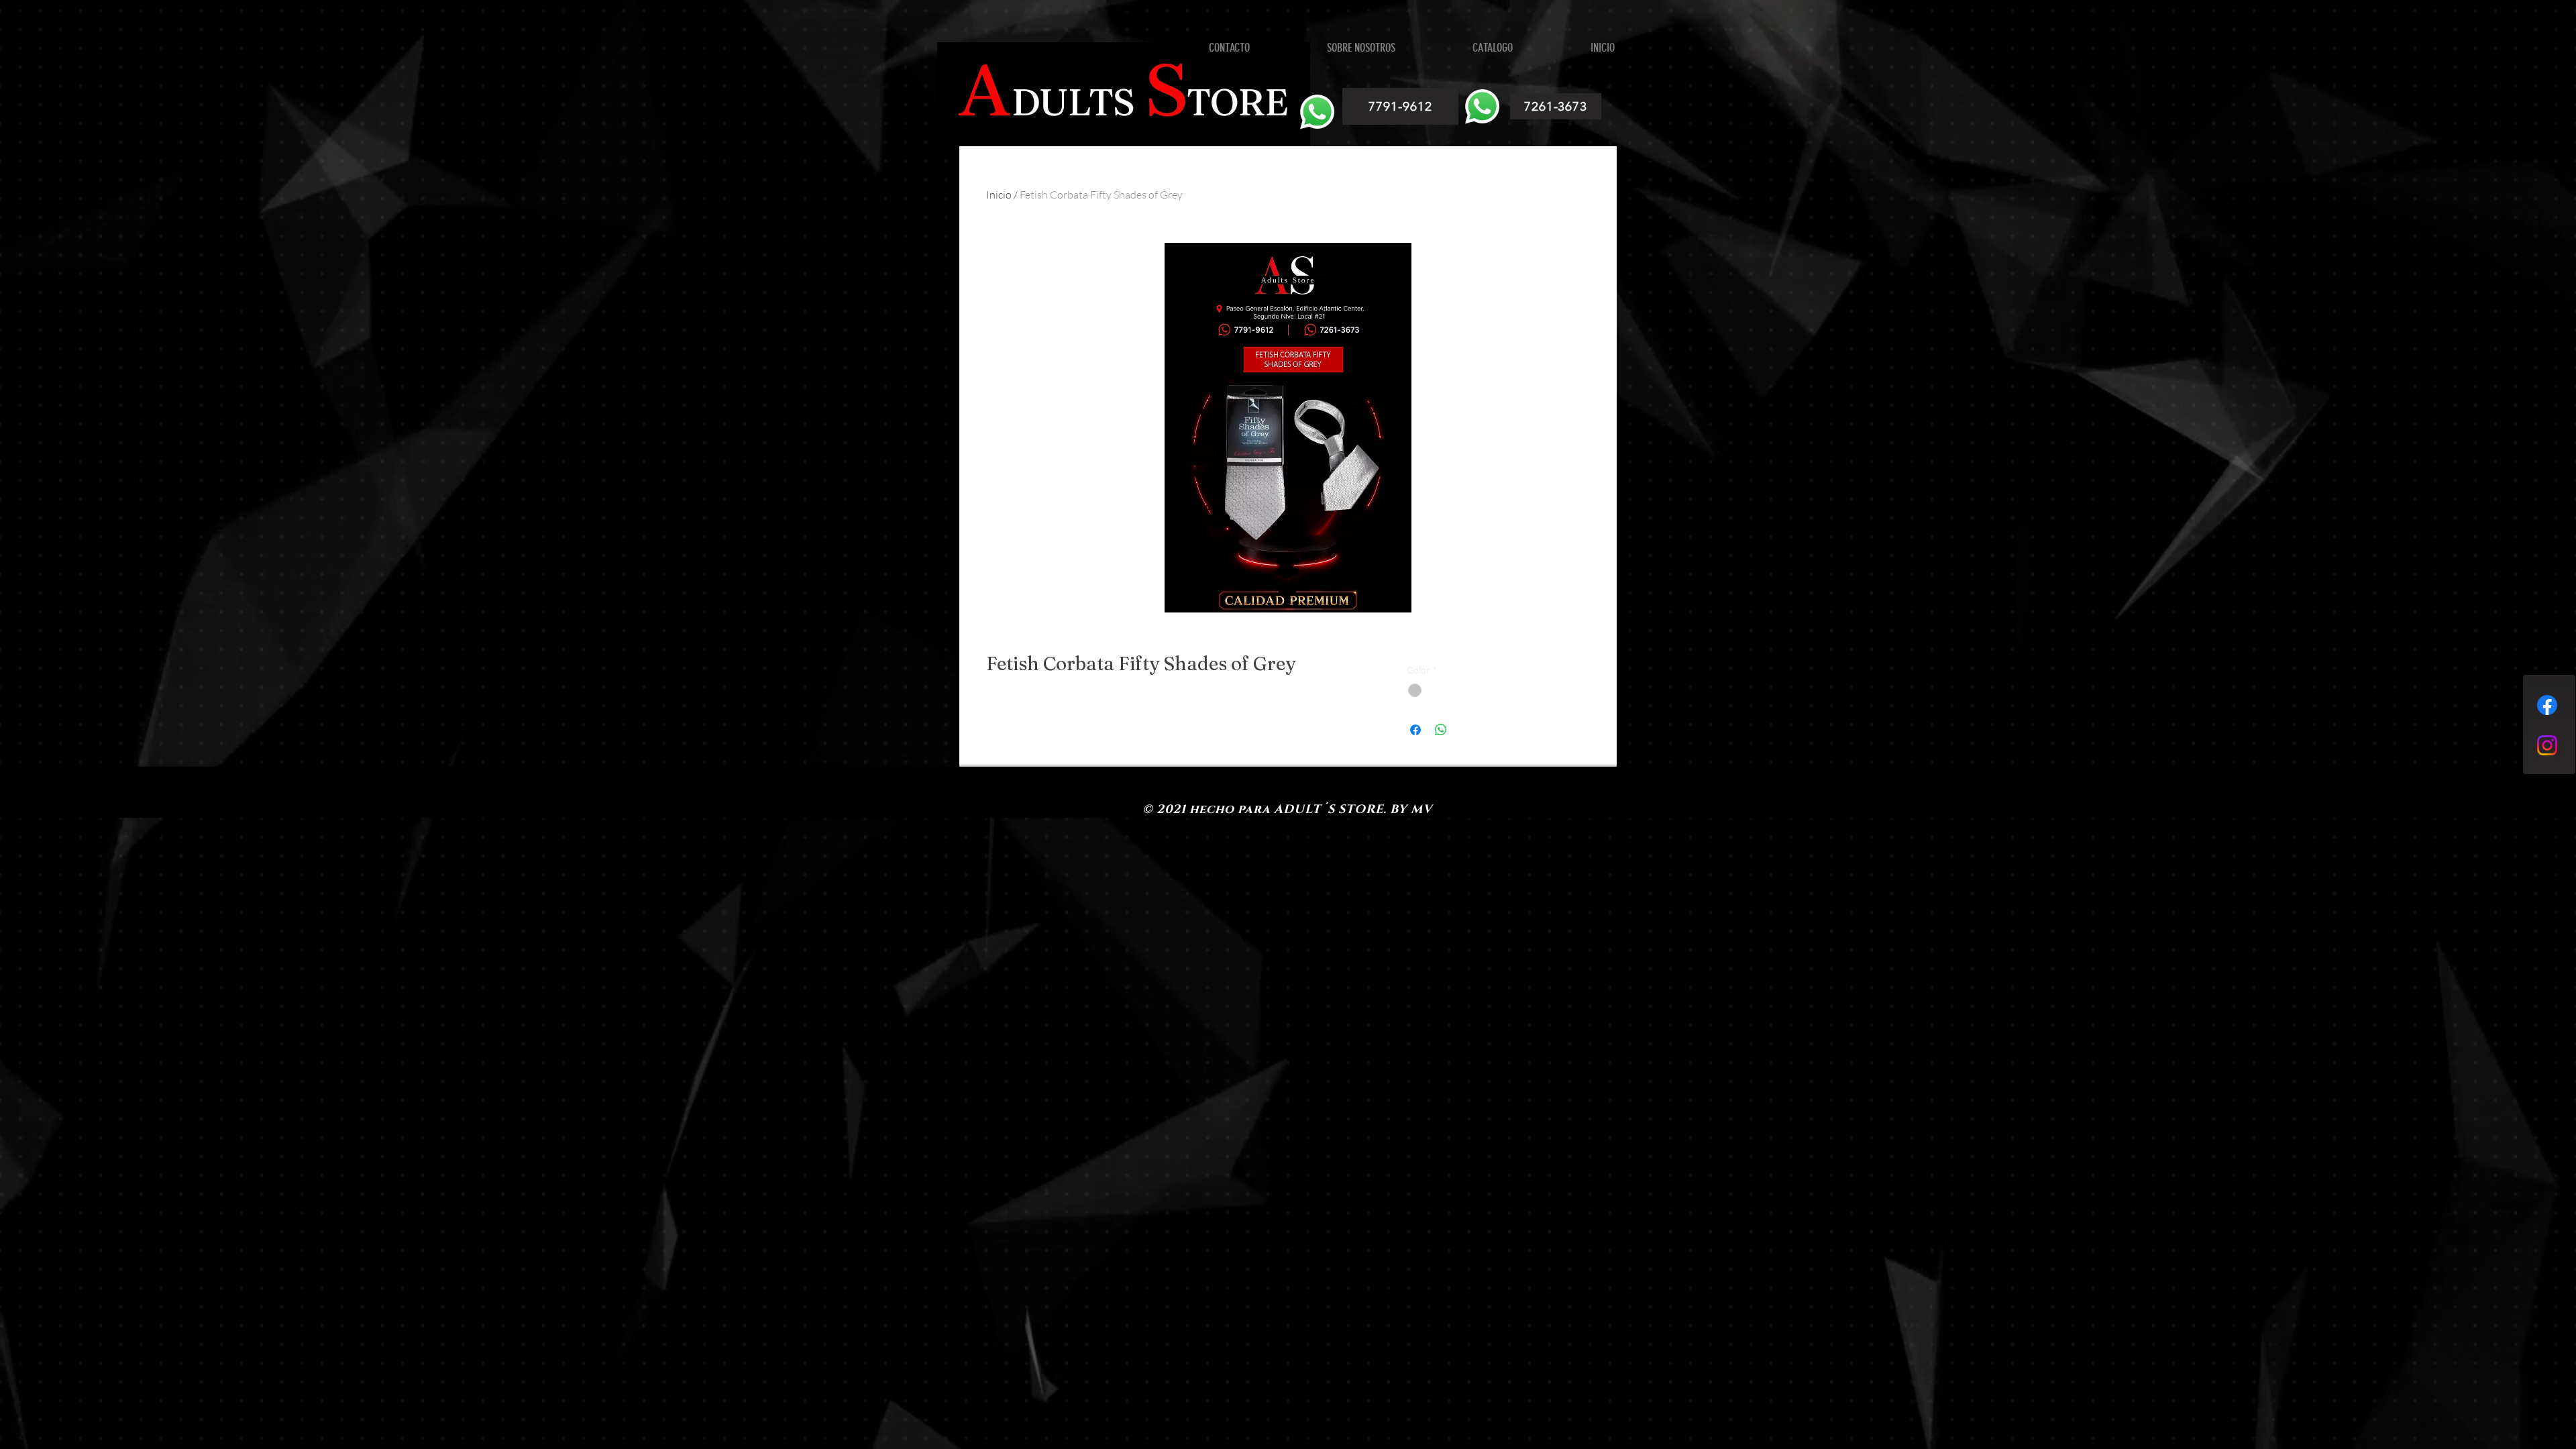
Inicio (999, 195)
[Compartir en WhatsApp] (1441, 730)
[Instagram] (2547, 745)
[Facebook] (2547, 705)
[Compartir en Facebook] (1415, 730)
